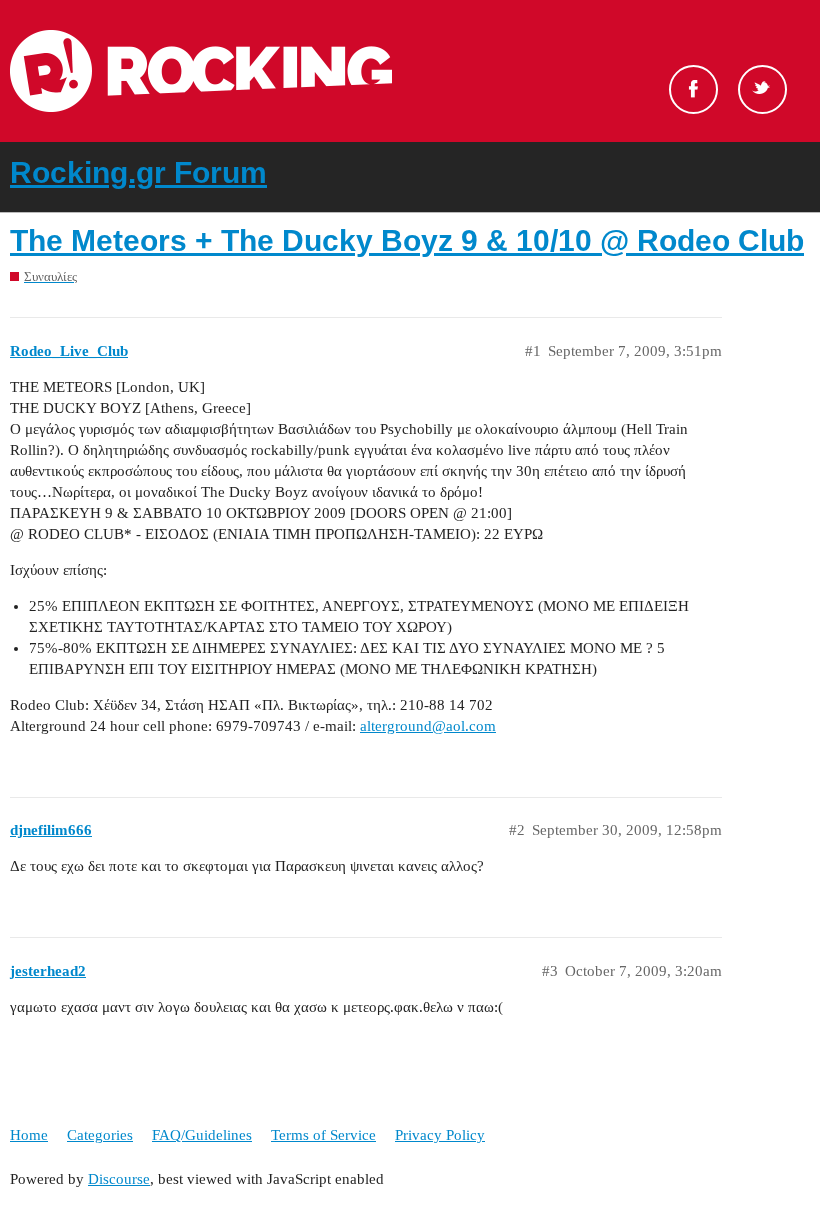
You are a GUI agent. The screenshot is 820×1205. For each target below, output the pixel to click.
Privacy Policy (440, 1135)
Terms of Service (323, 1135)
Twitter (762, 89)
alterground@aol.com (428, 726)
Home (29, 1135)
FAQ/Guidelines (202, 1135)
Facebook (693, 89)
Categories (100, 1135)
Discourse (119, 1179)
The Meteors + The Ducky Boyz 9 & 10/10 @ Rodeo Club (407, 240)
